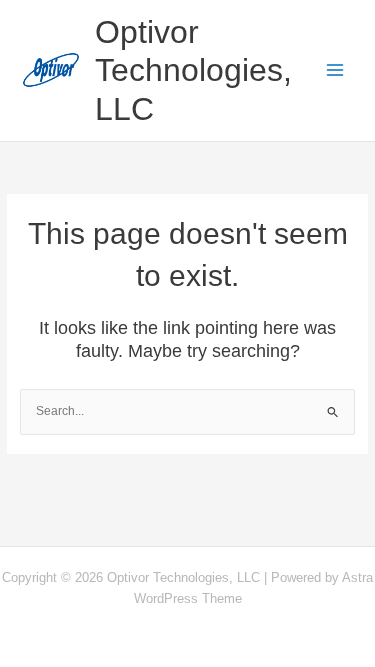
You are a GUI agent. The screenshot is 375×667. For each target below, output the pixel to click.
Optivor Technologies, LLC (193, 70)
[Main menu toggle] (336, 71)
